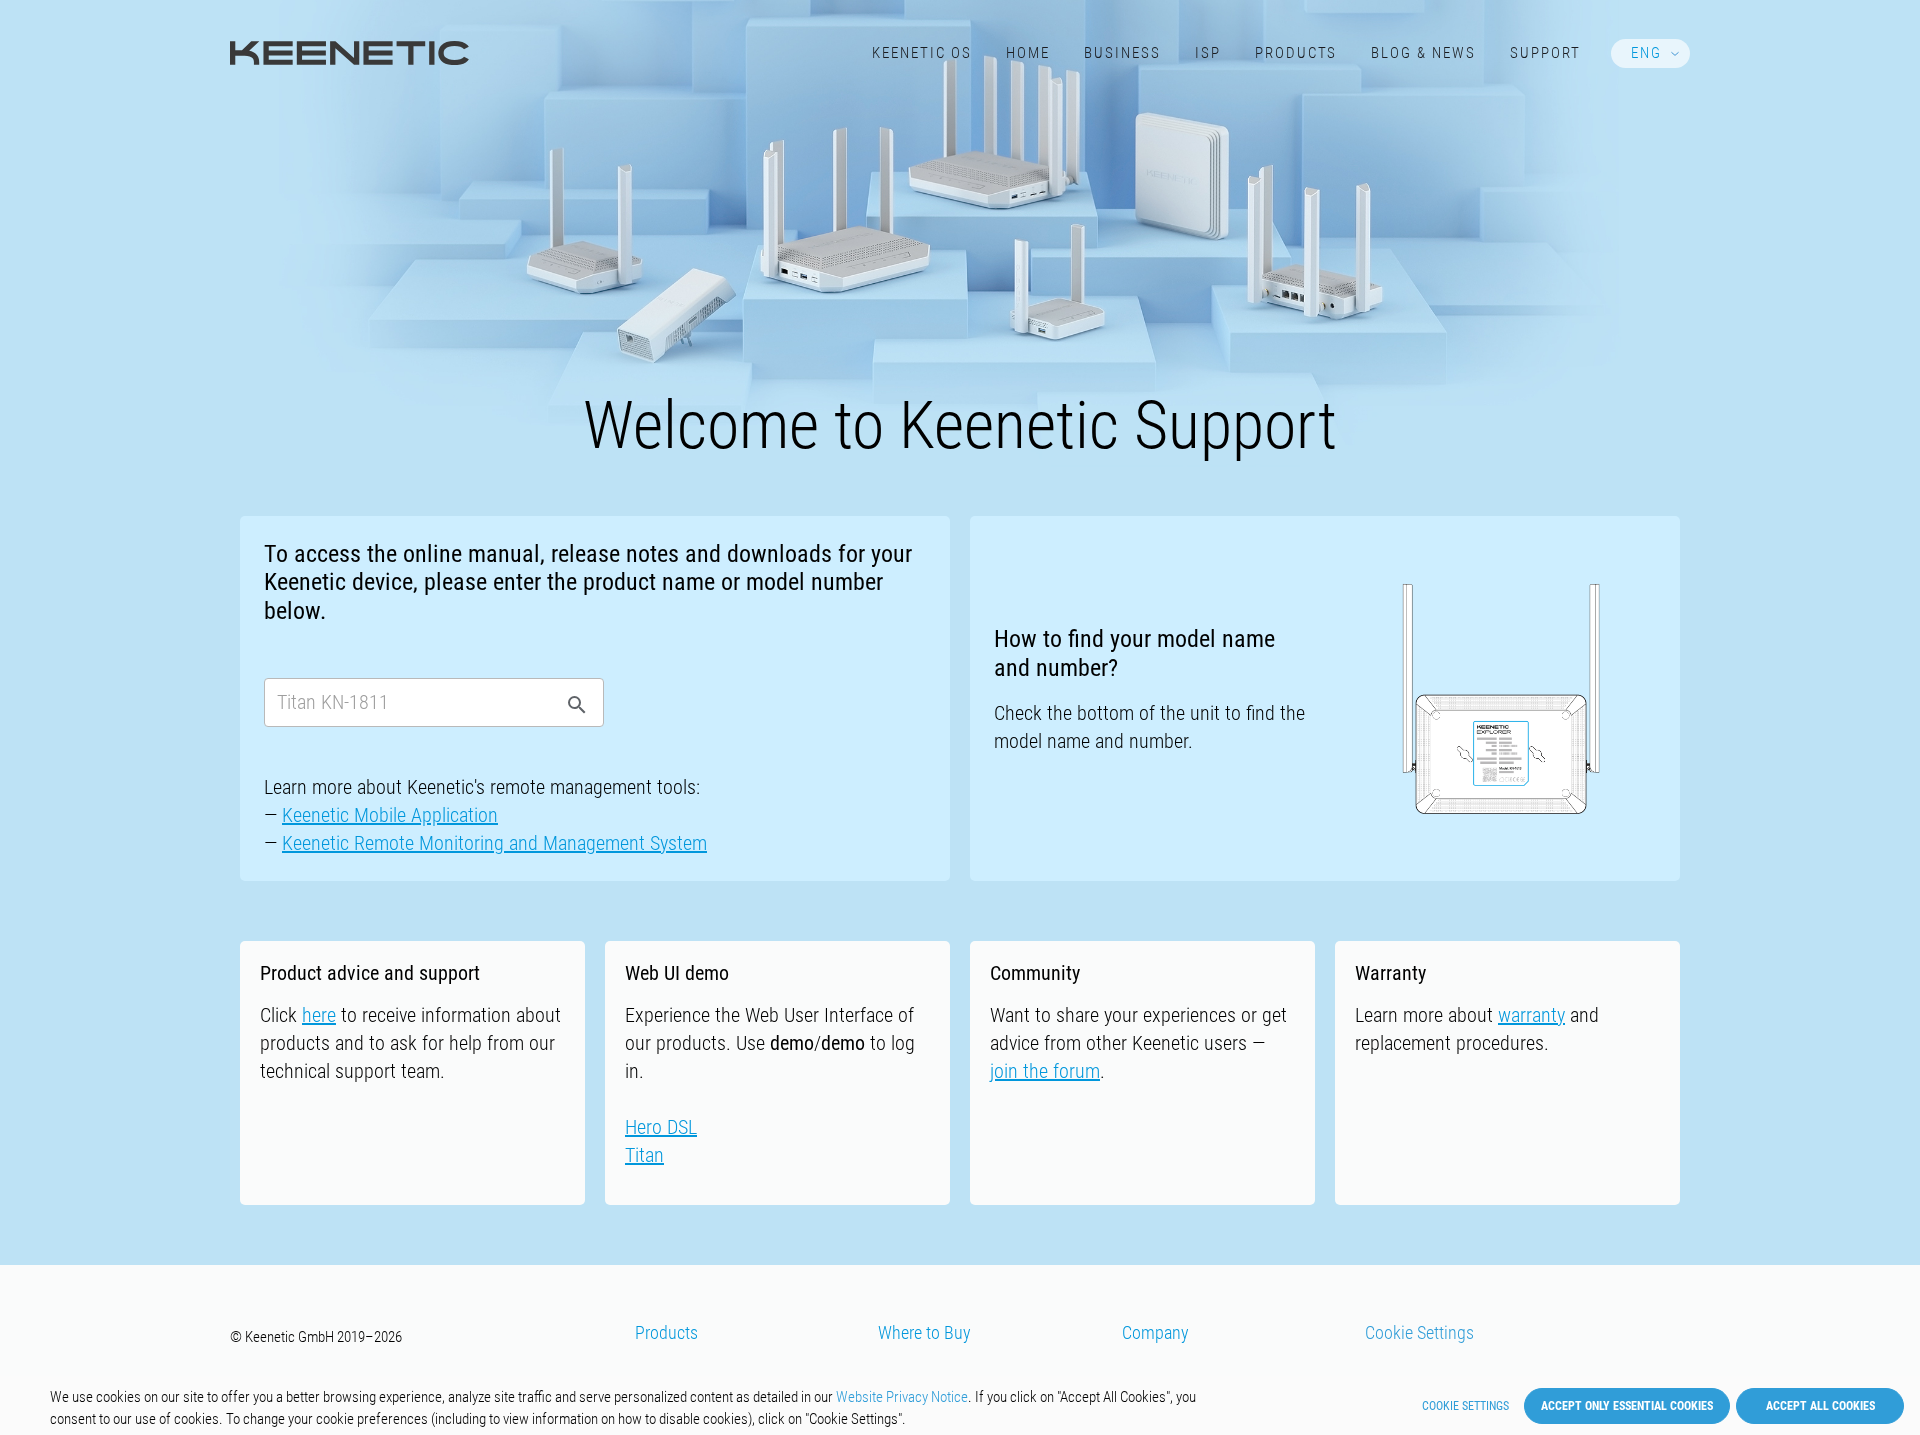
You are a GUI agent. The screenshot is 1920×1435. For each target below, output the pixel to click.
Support (1545, 53)
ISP (1208, 53)
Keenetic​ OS (922, 53)
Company (1155, 1333)
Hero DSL (661, 1127)
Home (1028, 53)
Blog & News (1423, 53)
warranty (1531, 1015)
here (319, 1015)
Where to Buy (924, 1333)
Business (1122, 53)
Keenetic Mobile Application (390, 815)
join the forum (1045, 1071)
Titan (644, 1155)
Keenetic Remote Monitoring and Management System (494, 843)
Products (1296, 53)
